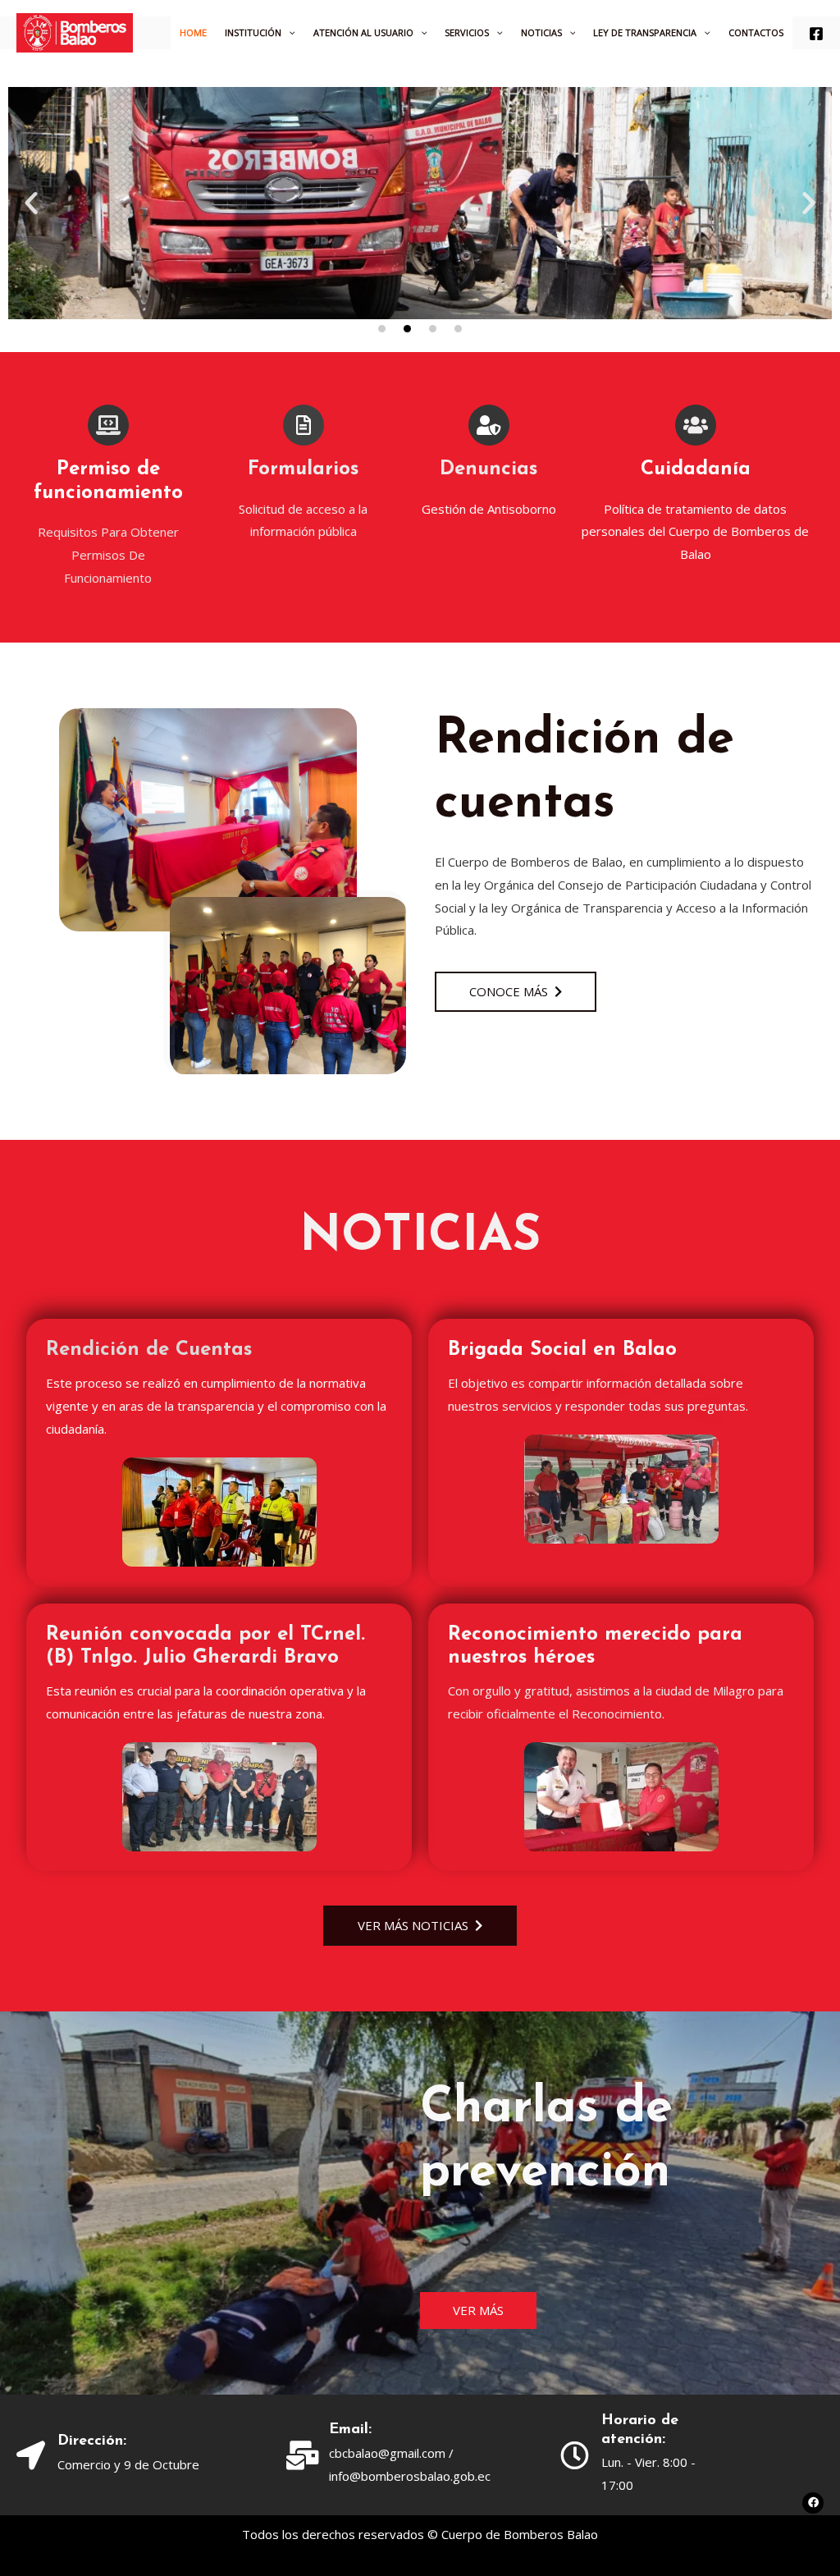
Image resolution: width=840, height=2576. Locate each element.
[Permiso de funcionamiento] (108, 425)
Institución (253, 32)
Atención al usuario (363, 32)
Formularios (303, 469)
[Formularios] (304, 425)
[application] (288, 33)
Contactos (756, 32)
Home (193, 32)
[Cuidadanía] (696, 425)
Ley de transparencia (645, 32)
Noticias (541, 32)
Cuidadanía (696, 469)
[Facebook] (816, 34)
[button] (31, 203)
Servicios (467, 32)
